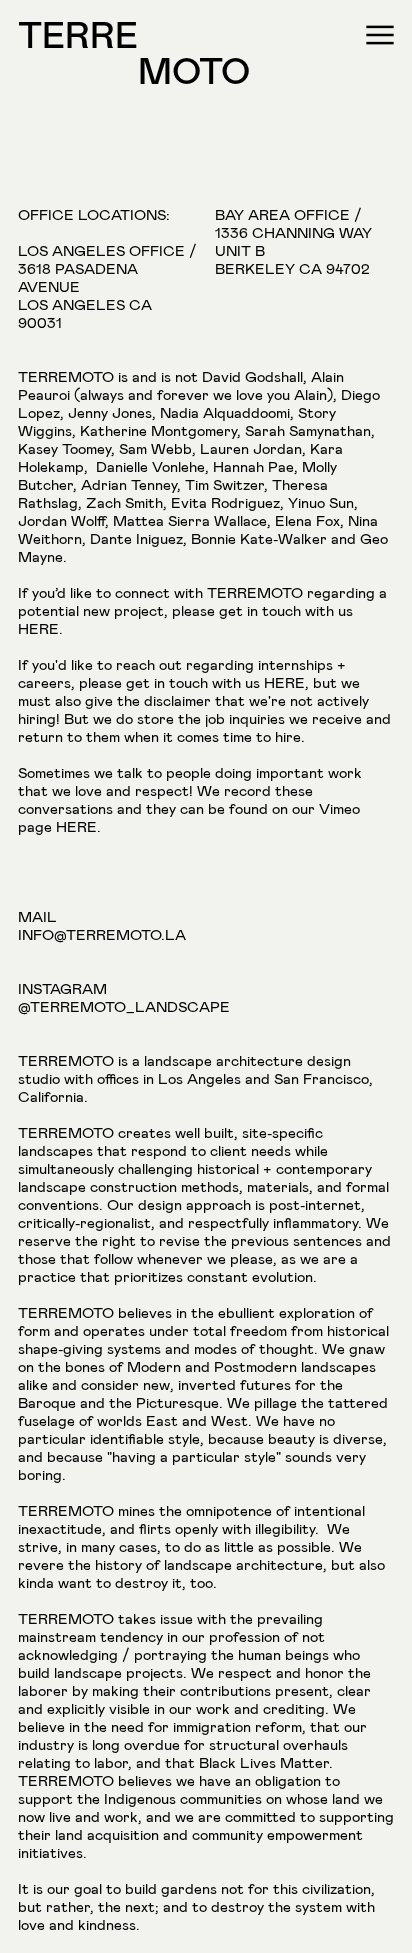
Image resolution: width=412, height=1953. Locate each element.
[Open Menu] (380, 37)
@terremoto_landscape (124, 1007)
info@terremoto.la (102, 935)
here (38, 629)
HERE (76, 827)
